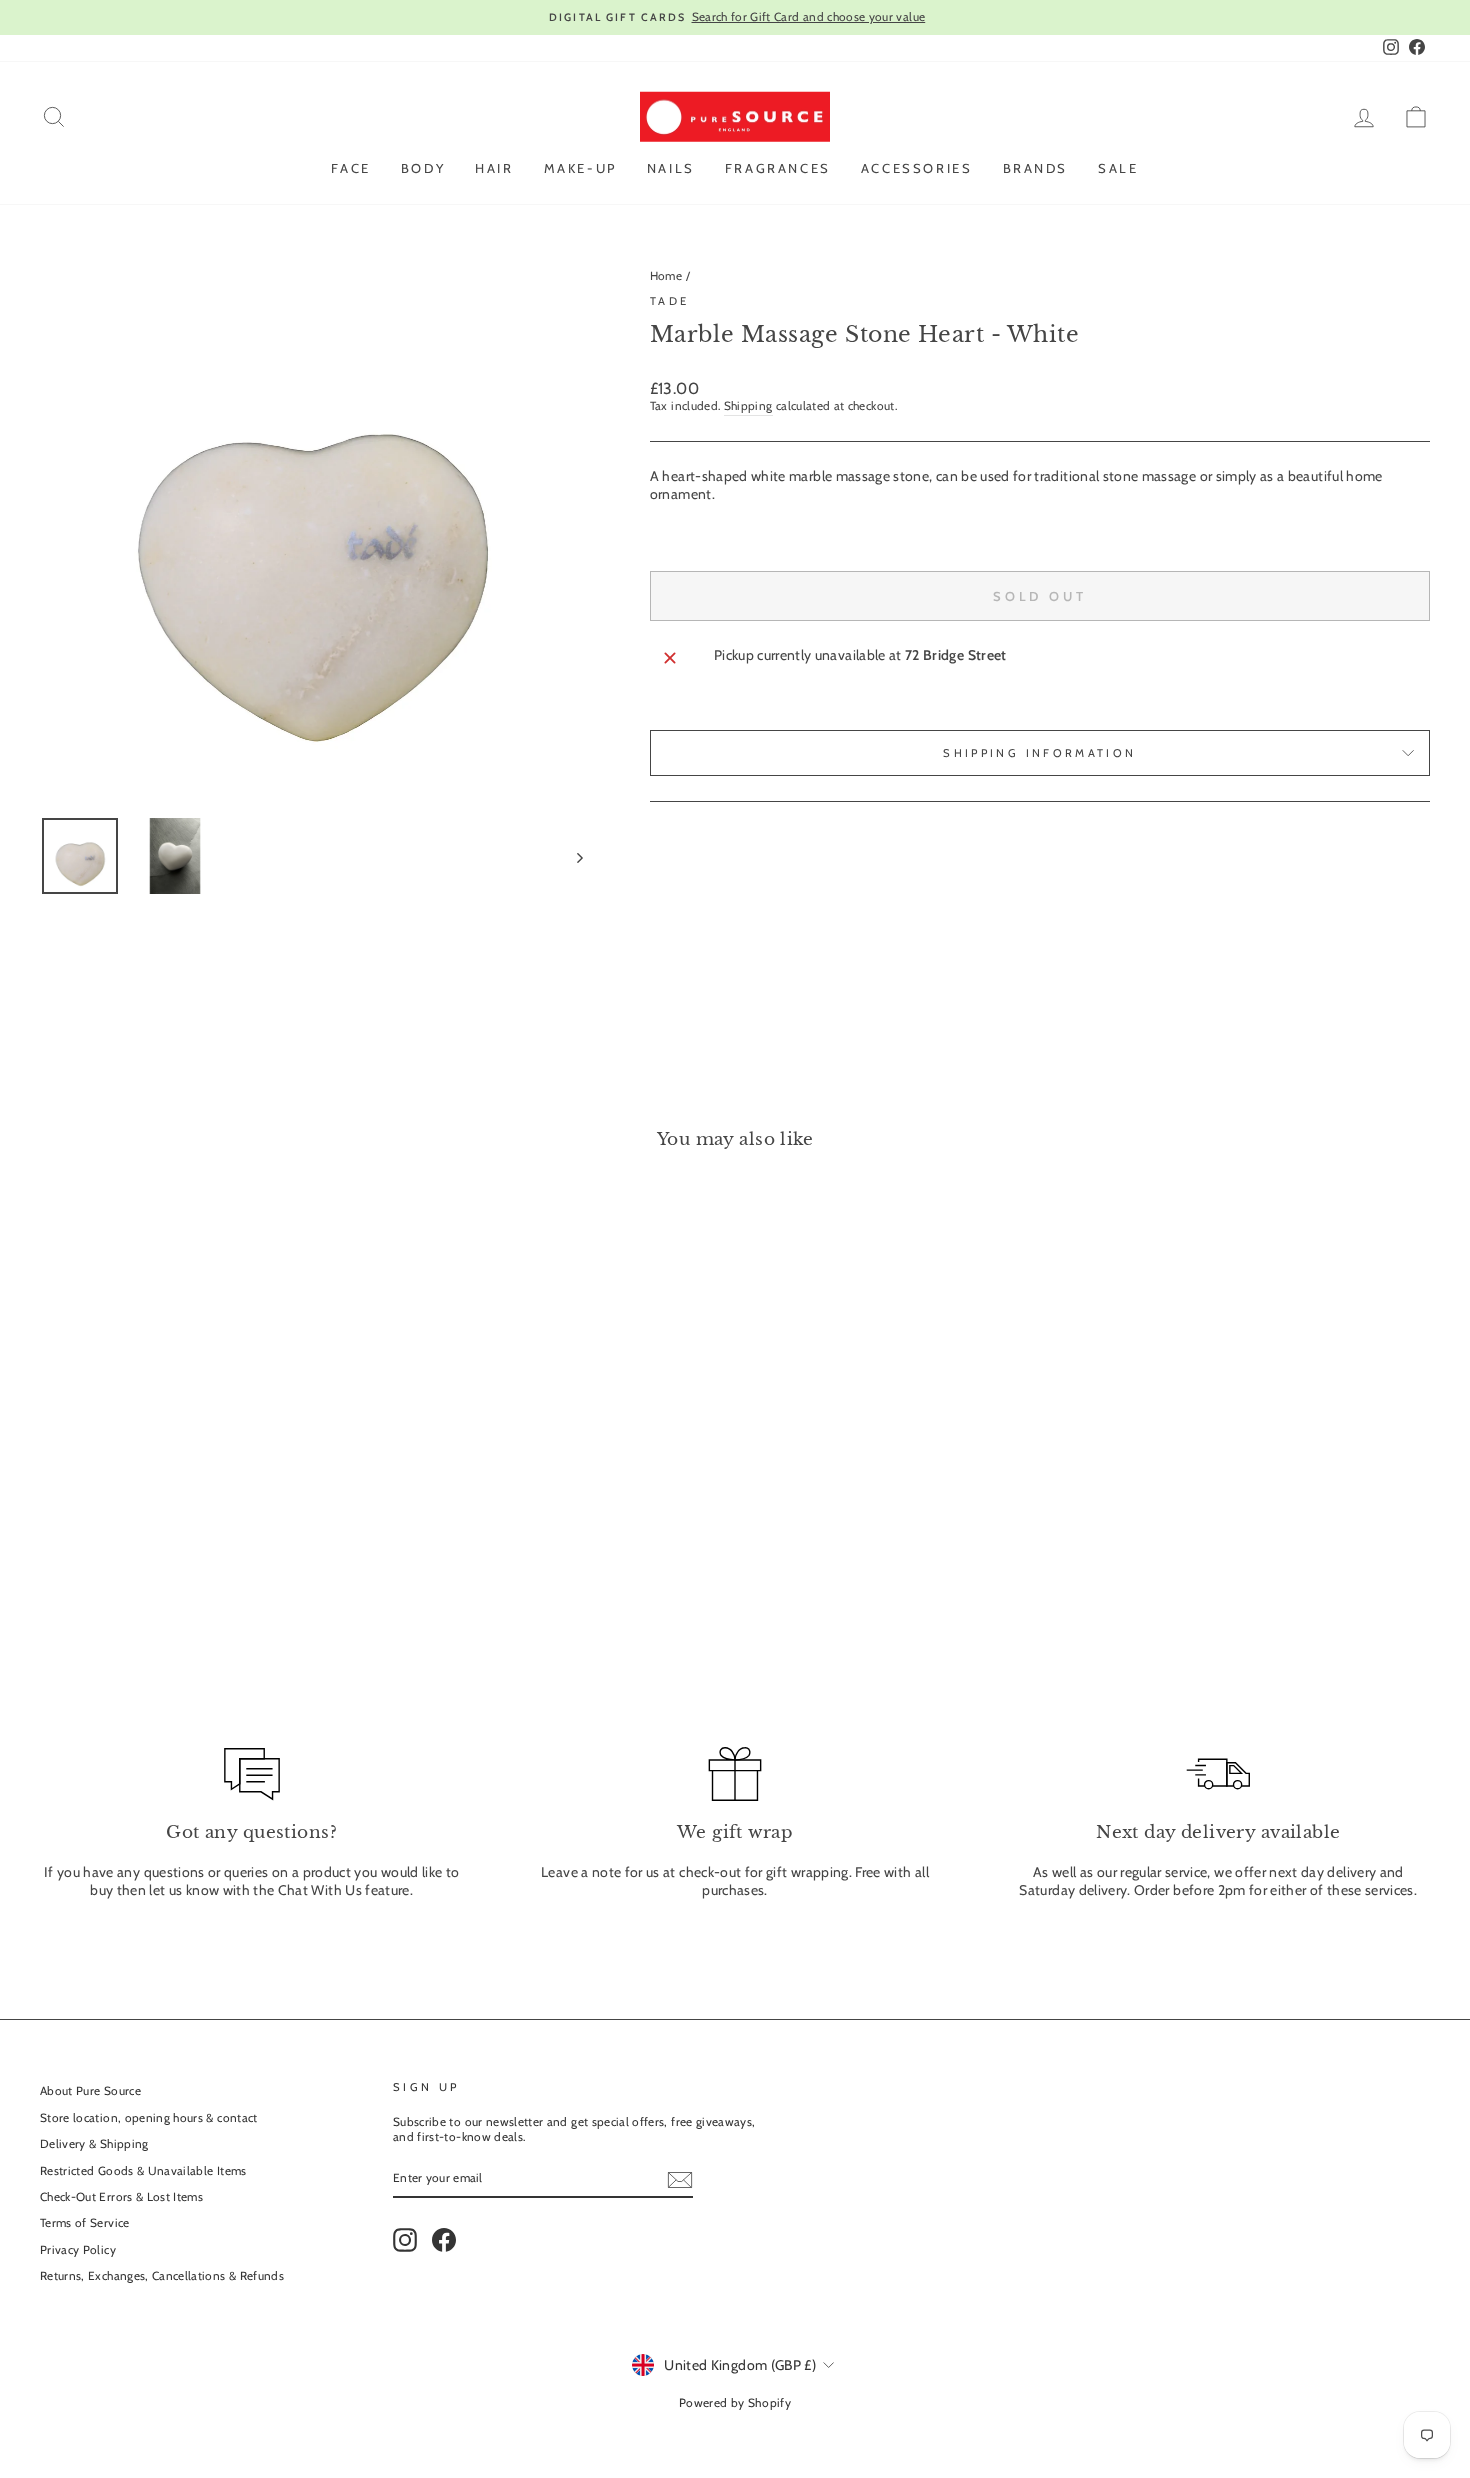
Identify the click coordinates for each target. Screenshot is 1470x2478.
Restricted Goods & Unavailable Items (143, 2171)
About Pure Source (90, 2091)
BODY (423, 168)
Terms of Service (85, 2223)
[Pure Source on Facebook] (444, 2240)
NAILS (671, 168)
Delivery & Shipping (94, 2144)
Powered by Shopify (735, 2402)
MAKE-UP (580, 168)
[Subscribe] (680, 2180)
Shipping (748, 406)
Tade (669, 301)
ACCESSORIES (917, 168)
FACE (350, 168)
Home (666, 276)
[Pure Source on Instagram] (405, 2240)
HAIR (494, 168)
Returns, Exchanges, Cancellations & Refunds (162, 2276)
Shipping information (1039, 753)
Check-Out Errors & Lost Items (121, 2197)
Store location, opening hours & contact (149, 2118)
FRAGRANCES (778, 168)
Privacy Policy (78, 2250)
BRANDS (1036, 168)
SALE (1118, 168)
